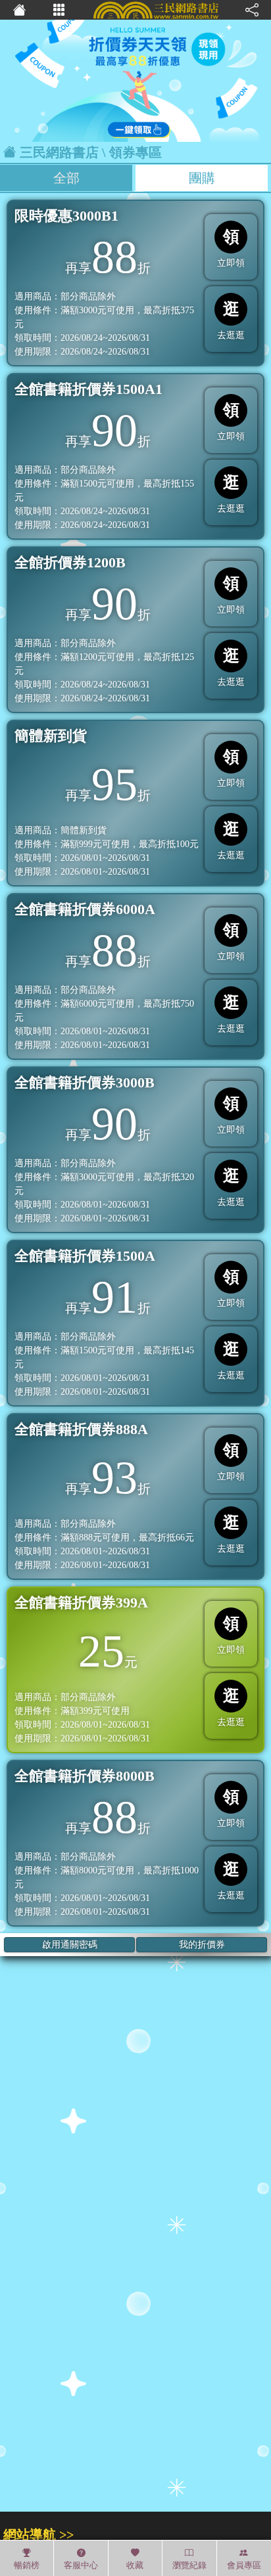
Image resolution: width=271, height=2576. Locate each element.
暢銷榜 (27, 2565)
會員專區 (244, 2565)
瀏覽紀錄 (189, 2565)
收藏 (135, 2565)
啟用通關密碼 (70, 1945)
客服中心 (81, 2565)
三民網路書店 (59, 152)
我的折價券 (202, 1945)
